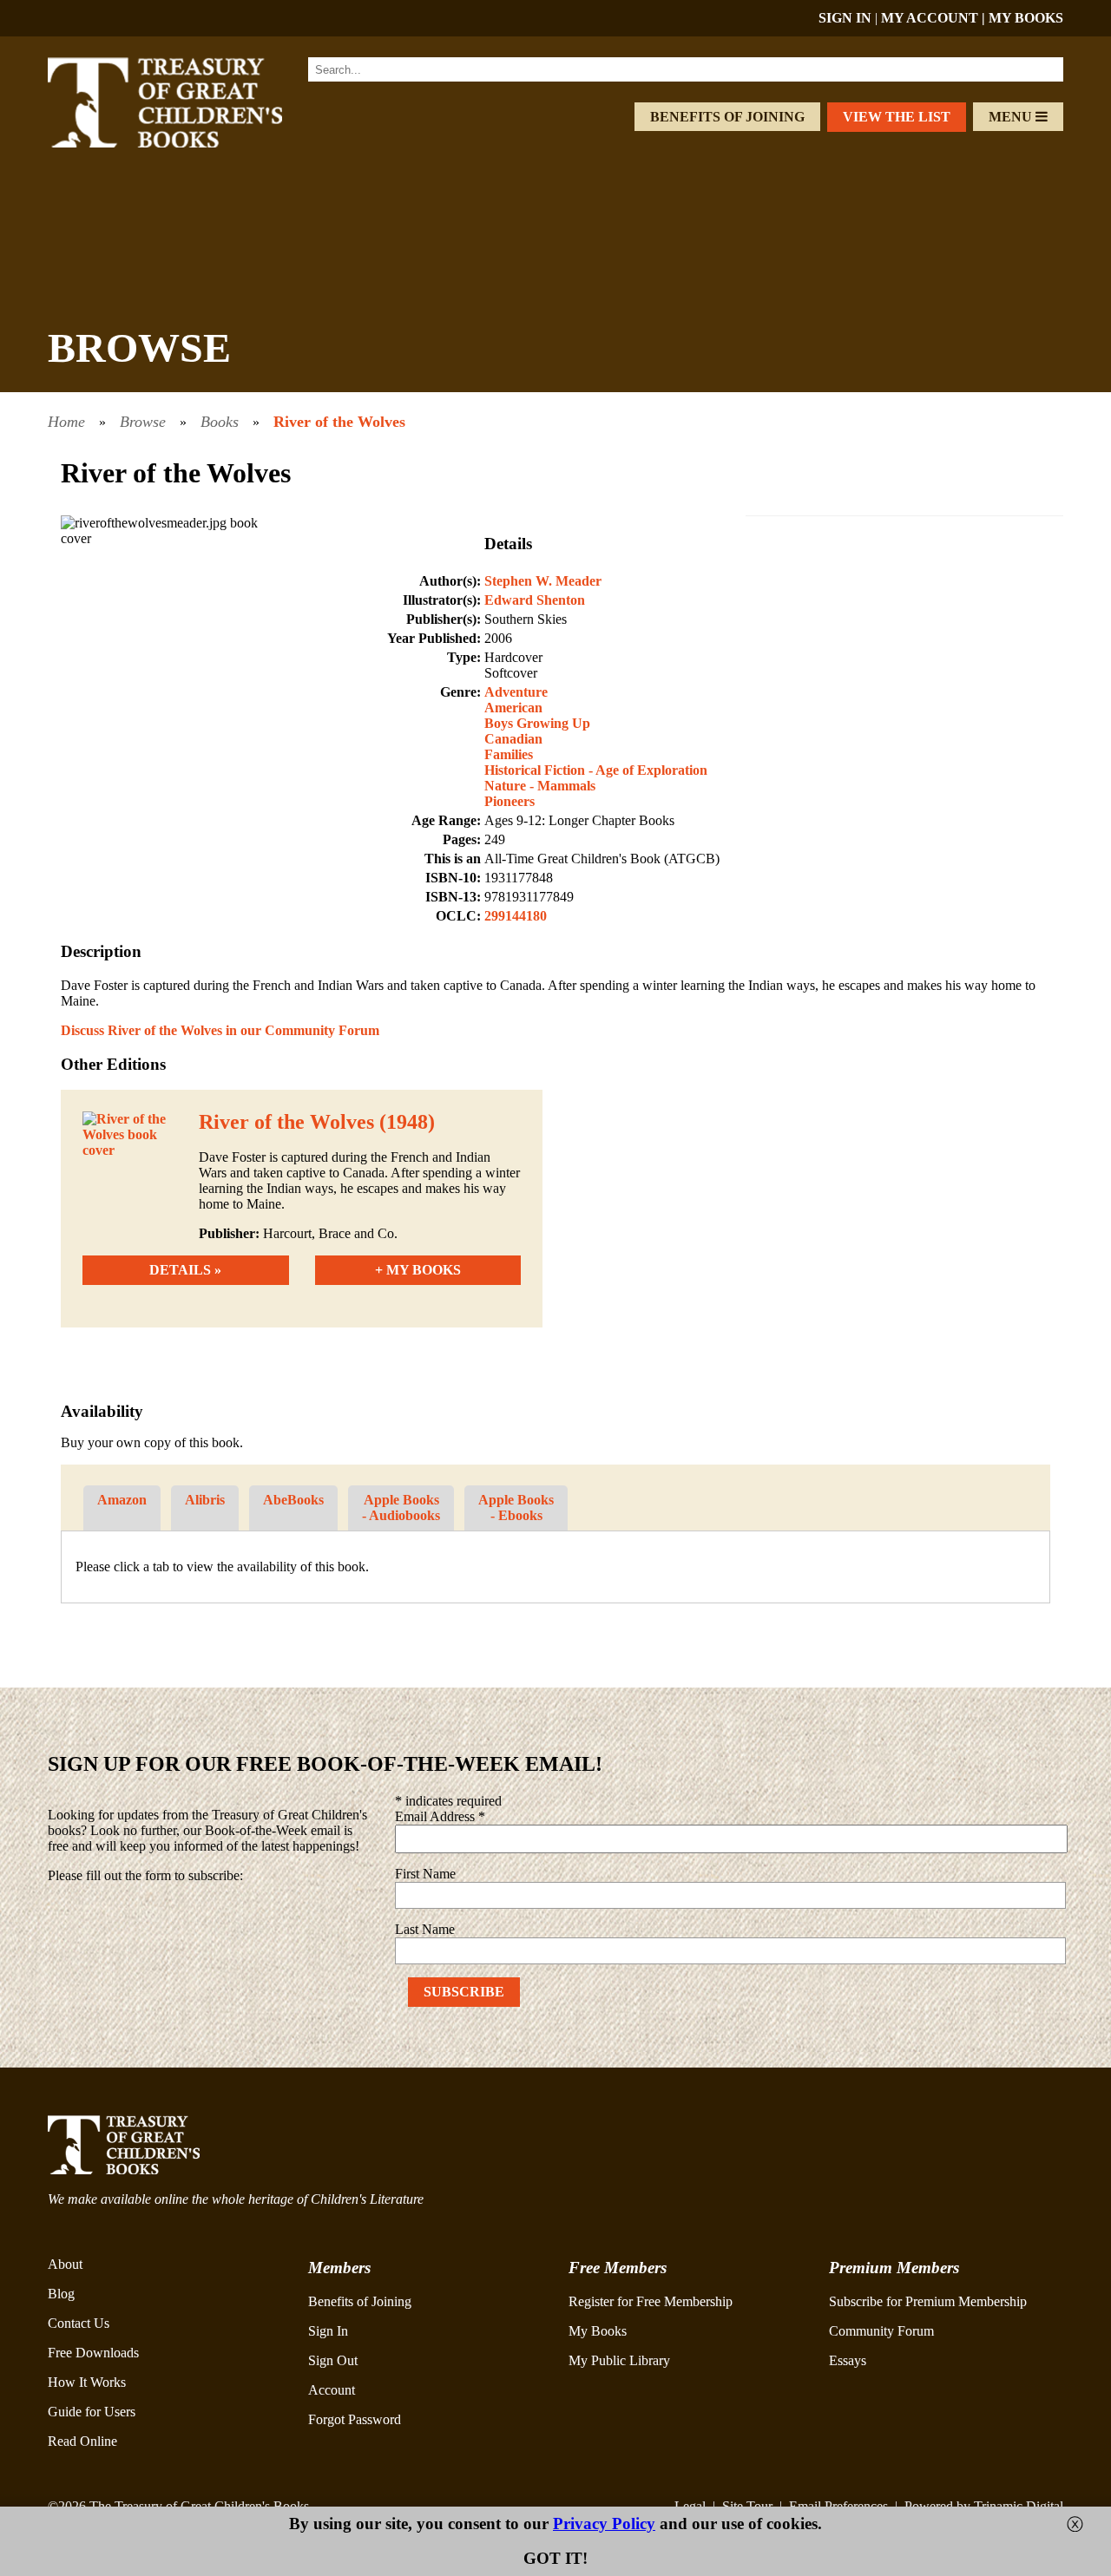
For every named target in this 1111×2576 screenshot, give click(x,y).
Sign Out (333, 2360)
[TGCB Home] (188, 143)
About (65, 2264)
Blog (61, 2294)
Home (66, 422)
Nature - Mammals (540, 786)
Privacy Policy (604, 2524)
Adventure (516, 692)
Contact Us (79, 2323)
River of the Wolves (339, 422)
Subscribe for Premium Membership (928, 2301)
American (513, 708)
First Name (425, 1874)
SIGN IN (845, 18)
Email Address (440, 1816)
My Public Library (619, 2360)
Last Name (425, 1929)
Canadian (513, 739)
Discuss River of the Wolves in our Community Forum (220, 1030)
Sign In (328, 2331)
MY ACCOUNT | (935, 18)
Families (509, 754)
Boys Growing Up (537, 723)
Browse (143, 422)
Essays (848, 2360)
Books (220, 422)
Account (332, 2390)
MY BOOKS (1026, 18)
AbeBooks (293, 1500)
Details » (185, 1270)
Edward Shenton (535, 600)
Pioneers (509, 801)
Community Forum (881, 2331)
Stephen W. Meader (543, 581)
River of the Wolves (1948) (317, 1122)
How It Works (87, 2382)
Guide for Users (92, 2412)
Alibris (205, 1500)
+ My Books (418, 1270)
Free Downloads (93, 2353)
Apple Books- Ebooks (516, 1508)
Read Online (82, 2441)
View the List (897, 117)
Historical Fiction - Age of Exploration (596, 770)
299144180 (516, 916)
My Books (598, 2331)
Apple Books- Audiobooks (401, 1508)
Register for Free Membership (651, 2301)
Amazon (122, 1500)
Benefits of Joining (727, 117)
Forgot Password (355, 2419)
